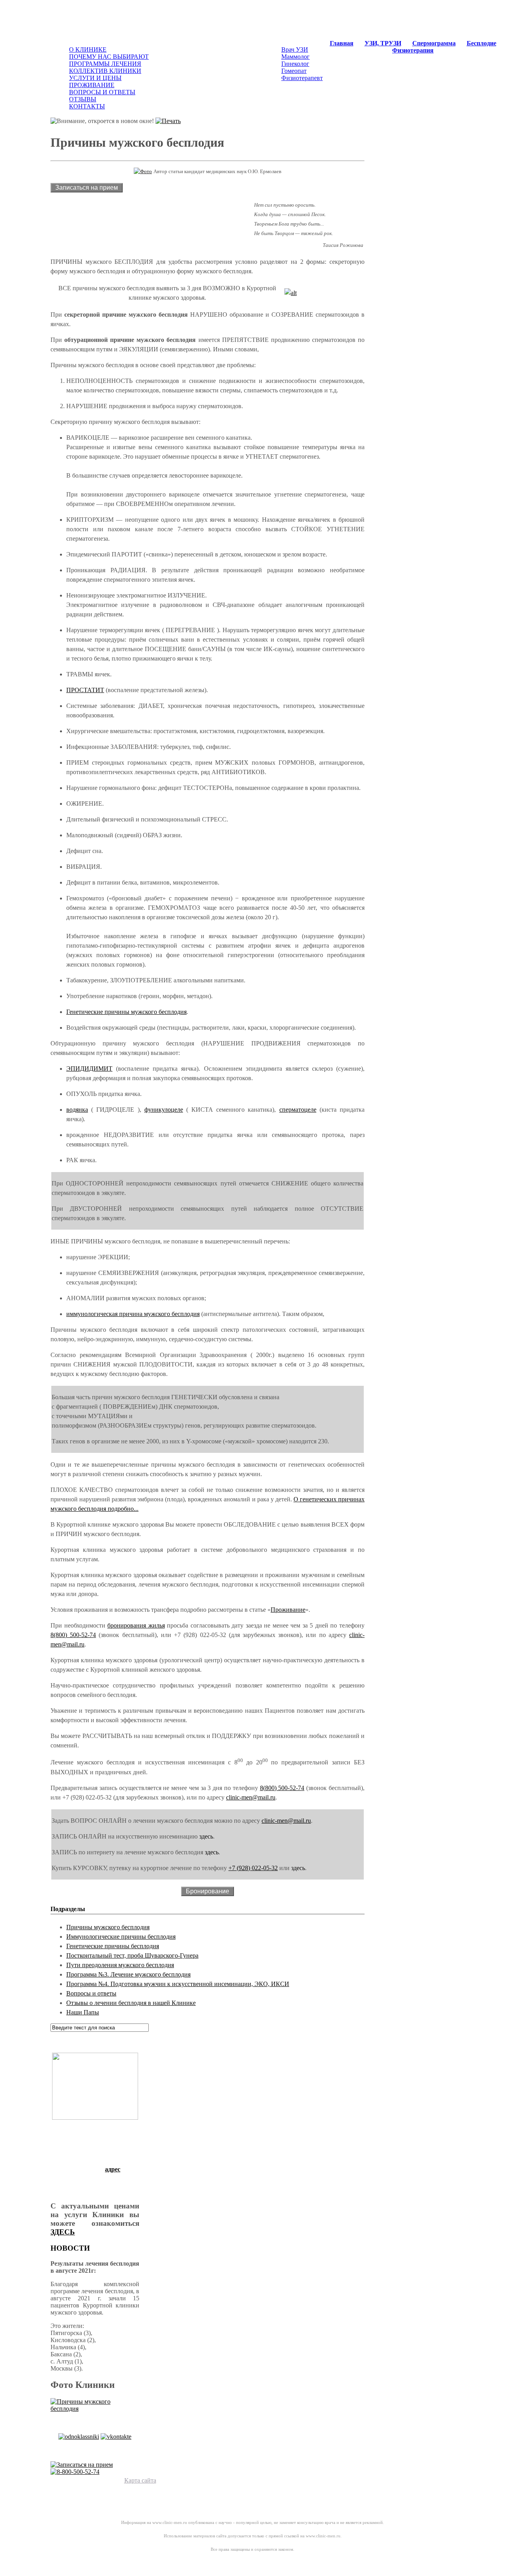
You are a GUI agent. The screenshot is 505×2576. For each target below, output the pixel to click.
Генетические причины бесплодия (113, 1946)
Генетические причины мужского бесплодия (126, 1012)
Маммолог (296, 57)
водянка (77, 1110)
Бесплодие (482, 43)
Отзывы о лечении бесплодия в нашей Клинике (131, 2003)
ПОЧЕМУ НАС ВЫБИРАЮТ (109, 57)
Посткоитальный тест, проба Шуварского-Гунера (132, 1955)
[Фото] (143, 171)
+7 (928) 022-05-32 (253, 1868)
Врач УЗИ (295, 49)
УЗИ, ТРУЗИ (383, 43)
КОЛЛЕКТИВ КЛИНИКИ (105, 71)
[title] (291, 293)
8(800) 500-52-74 (73, 1635)
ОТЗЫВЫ (83, 99)
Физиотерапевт (302, 78)
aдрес (113, 2169)
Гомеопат (294, 71)
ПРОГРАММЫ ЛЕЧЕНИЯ (105, 64)
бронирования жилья (136, 1625)
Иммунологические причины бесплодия (121, 1937)
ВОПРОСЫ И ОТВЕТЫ (102, 92)
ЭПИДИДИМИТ (89, 1069)
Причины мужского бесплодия (108, 1927)
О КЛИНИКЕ (88, 49)
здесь (206, 1836)
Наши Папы (83, 2012)
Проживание (288, 1610)
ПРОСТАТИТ (85, 690)
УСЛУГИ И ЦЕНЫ (95, 78)
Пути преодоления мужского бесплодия (120, 1965)
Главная (342, 43)
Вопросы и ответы (91, 1993)
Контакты (171, 2480)
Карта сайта (140, 2480)
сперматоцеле (298, 1110)
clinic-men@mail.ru (251, 1797)
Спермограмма (434, 43)
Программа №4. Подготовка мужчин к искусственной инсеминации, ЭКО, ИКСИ (178, 1984)
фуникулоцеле (164, 1110)
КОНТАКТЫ (87, 106)
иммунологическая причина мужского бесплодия (133, 1314)
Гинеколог (295, 64)
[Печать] (168, 121)
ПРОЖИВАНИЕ (92, 85)
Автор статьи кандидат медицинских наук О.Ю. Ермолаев (217, 171)
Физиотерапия (413, 50)
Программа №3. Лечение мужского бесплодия (128, 1974)
